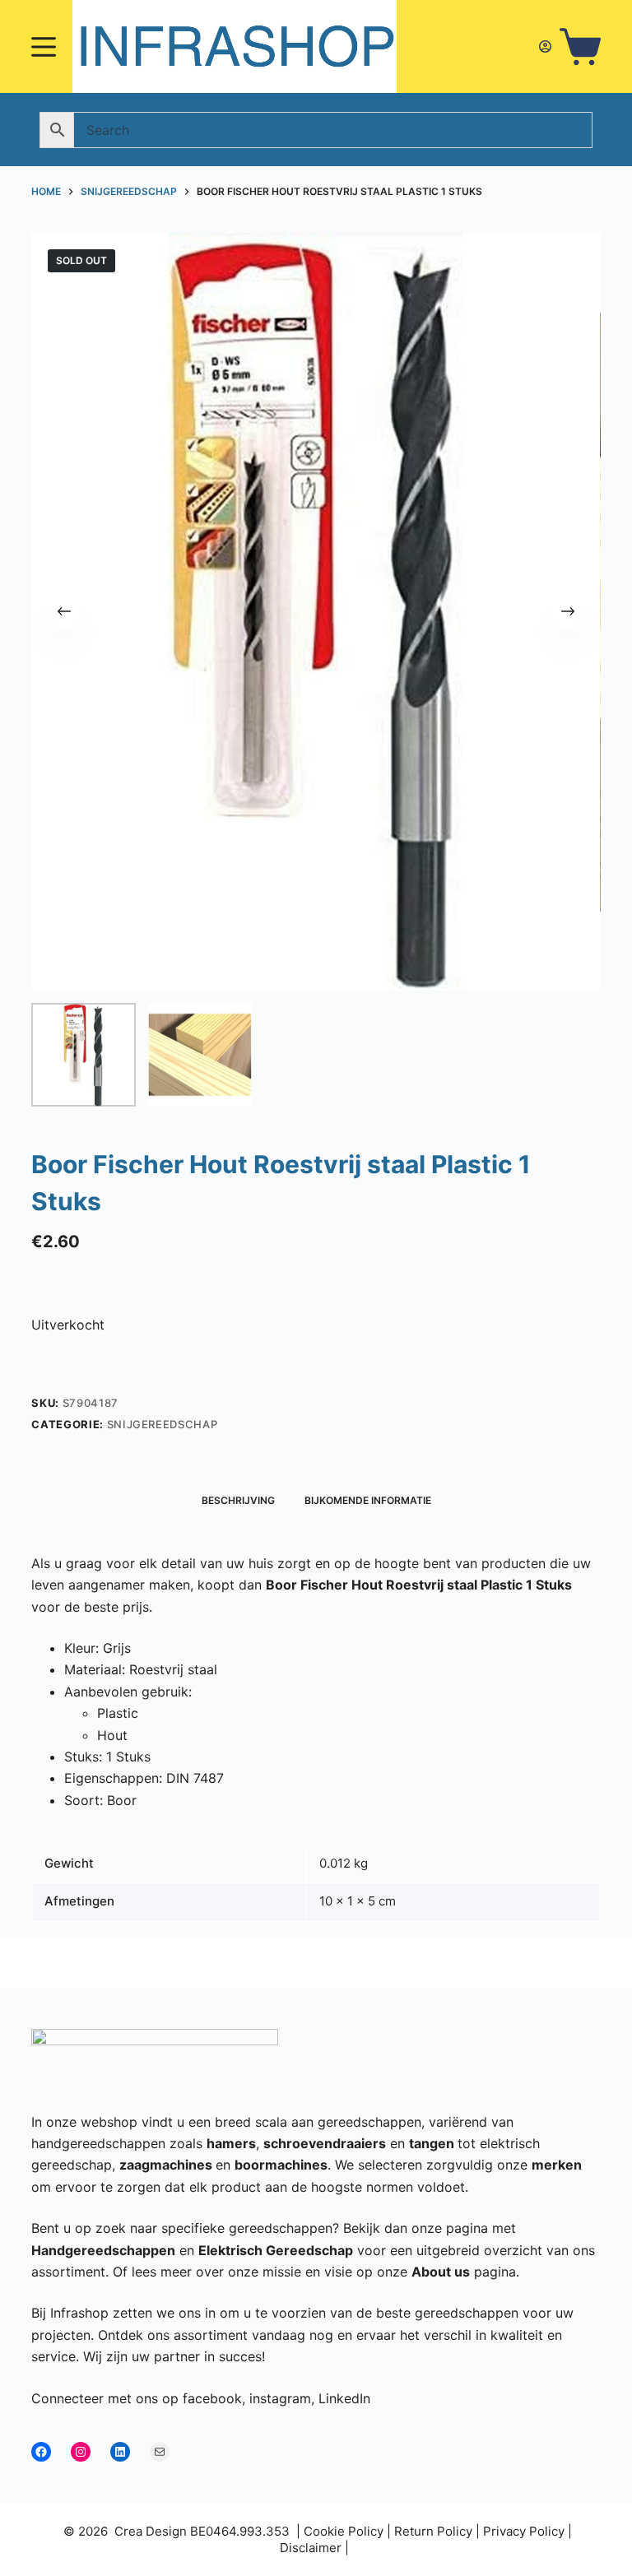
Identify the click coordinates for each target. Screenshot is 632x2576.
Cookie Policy (344, 2531)
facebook (212, 2398)
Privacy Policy (524, 2531)
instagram (280, 2398)
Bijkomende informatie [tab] (368, 1500)
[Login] (545, 46)
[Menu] (44, 47)
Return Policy (433, 2531)
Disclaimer (311, 2548)
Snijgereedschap (163, 1424)
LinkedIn (344, 2398)
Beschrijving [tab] (238, 1500)
